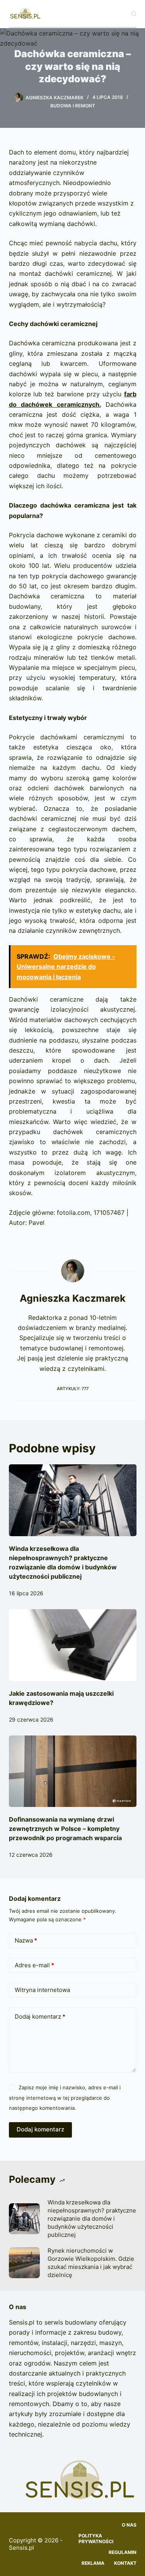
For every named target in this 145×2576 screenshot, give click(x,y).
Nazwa (26, 1940)
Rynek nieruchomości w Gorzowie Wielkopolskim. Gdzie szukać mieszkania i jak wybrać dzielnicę (91, 2263)
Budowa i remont (73, 106)
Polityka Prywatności (96, 2539)
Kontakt (125, 2563)
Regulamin (123, 2552)
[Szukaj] (134, 14)
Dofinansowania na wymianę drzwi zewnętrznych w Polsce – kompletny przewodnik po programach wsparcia (65, 1829)
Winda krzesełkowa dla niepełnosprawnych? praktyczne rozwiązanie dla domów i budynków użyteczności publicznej (92, 2219)
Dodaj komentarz (40, 2016)
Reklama (93, 2563)
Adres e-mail (34, 1965)
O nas (129, 2525)
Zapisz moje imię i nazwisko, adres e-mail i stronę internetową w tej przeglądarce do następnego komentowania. (65, 2098)
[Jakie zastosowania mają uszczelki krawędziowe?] (73, 1645)
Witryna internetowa (42, 1990)
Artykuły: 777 (73, 1389)
